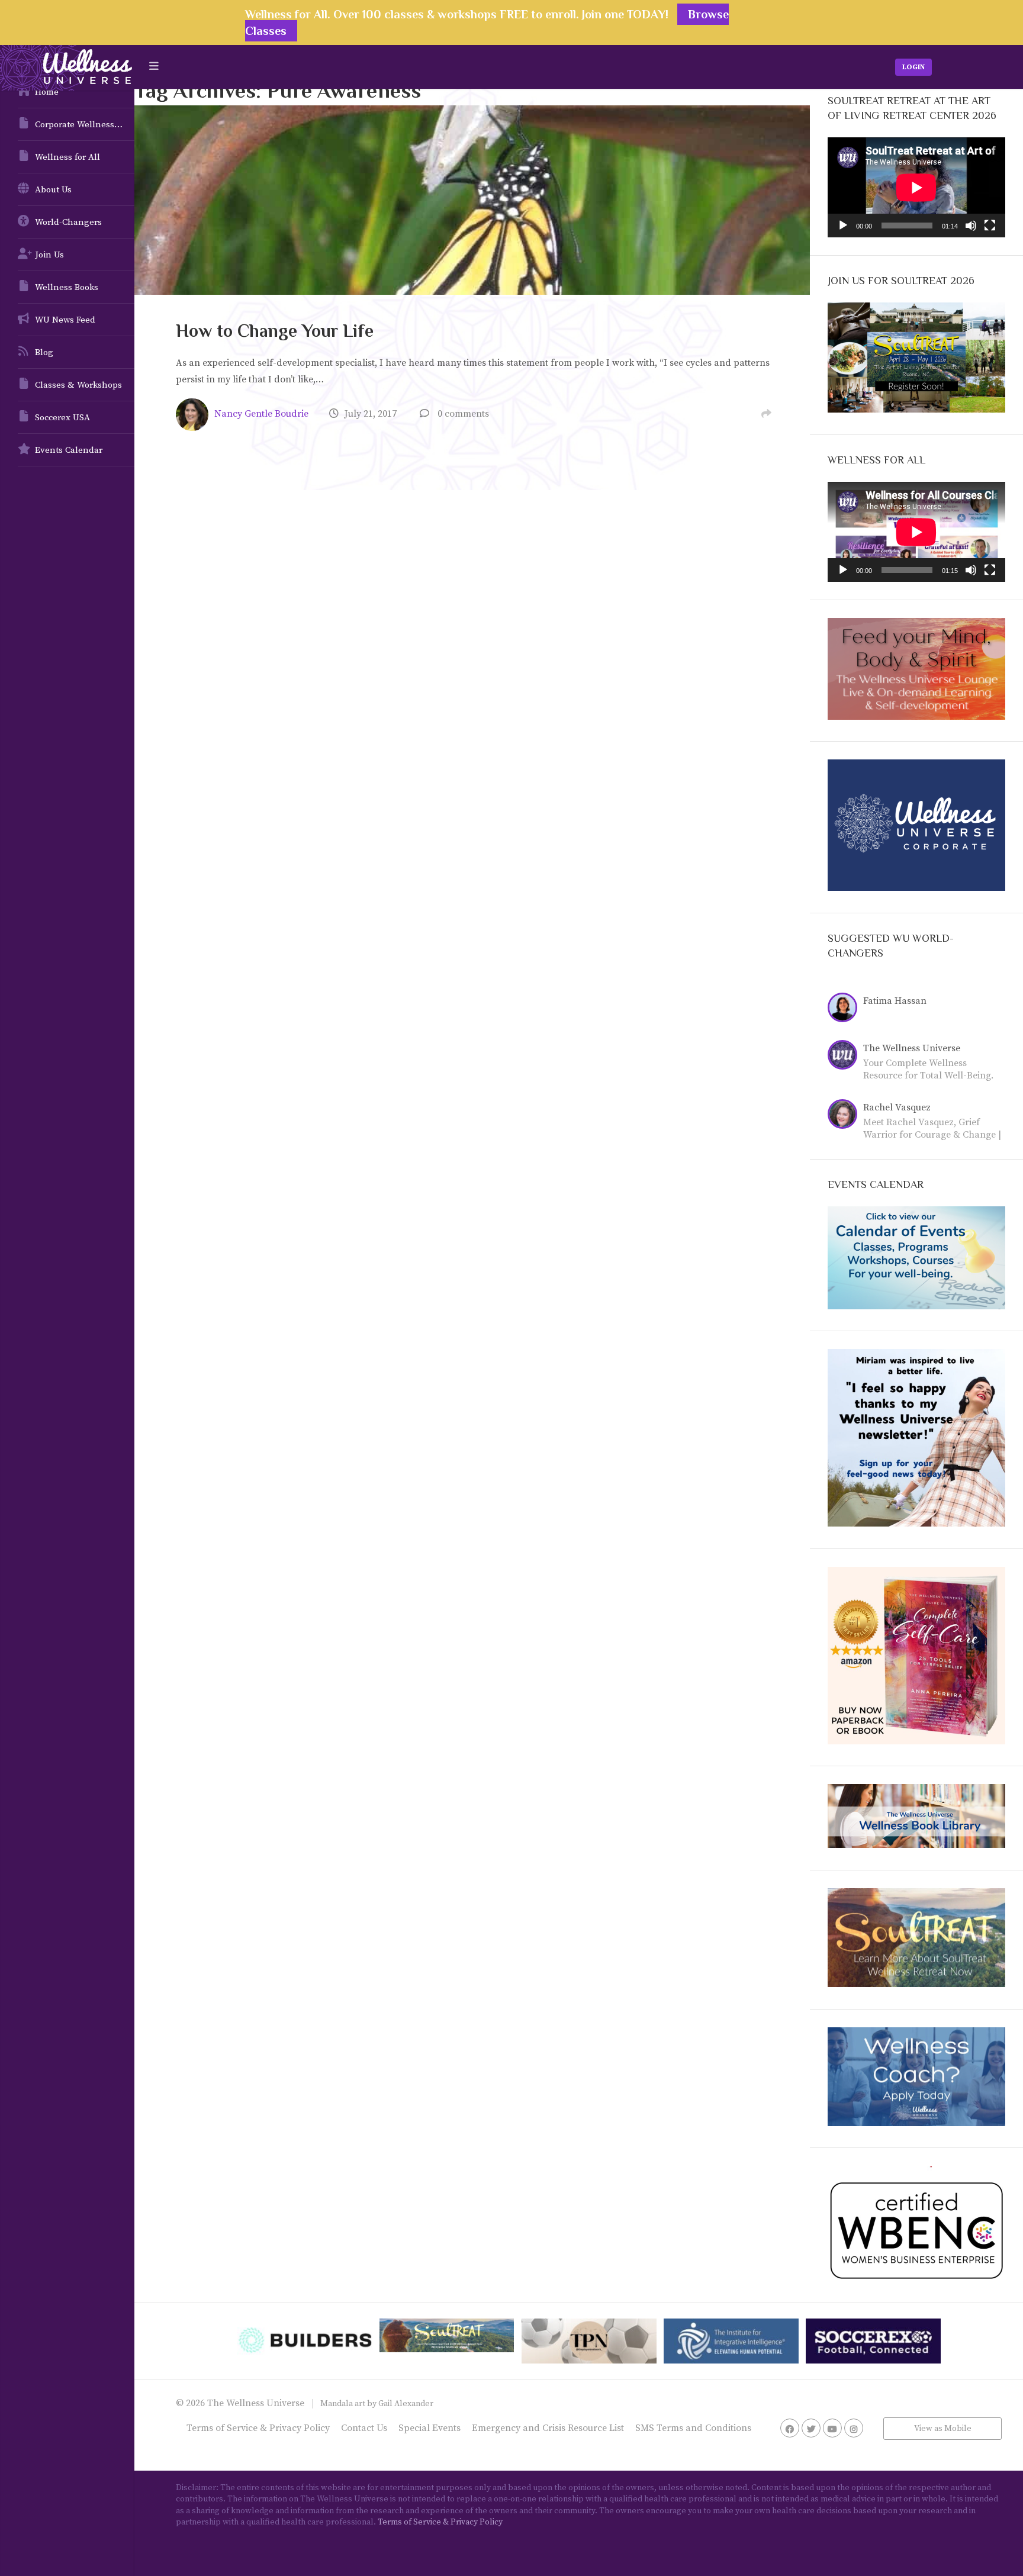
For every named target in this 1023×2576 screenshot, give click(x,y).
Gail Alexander (406, 2404)
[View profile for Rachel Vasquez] (845, 1116)
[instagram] (854, 2428)
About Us (53, 190)
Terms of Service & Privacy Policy (258, 2428)
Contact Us (364, 2428)
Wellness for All (67, 157)
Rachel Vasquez (897, 1107)
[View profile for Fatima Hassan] (845, 1009)
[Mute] (971, 226)
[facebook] (790, 2428)
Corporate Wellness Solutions (85, 125)
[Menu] (154, 67)
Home (47, 92)
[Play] (843, 226)
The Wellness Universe (912, 1048)
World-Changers (68, 222)
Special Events (430, 2428)
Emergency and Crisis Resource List (548, 2428)
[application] (916, 187)
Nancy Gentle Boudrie (261, 414)
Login (913, 67)
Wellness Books (67, 287)
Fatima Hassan (895, 1001)
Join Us (49, 255)
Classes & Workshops (78, 385)
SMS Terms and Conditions (693, 2428)
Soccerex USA (62, 418)
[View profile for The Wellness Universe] (845, 1057)
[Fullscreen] (990, 226)
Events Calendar (69, 450)
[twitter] (811, 2428)
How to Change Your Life (275, 331)
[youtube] (832, 2428)
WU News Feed (65, 320)
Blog (44, 352)
